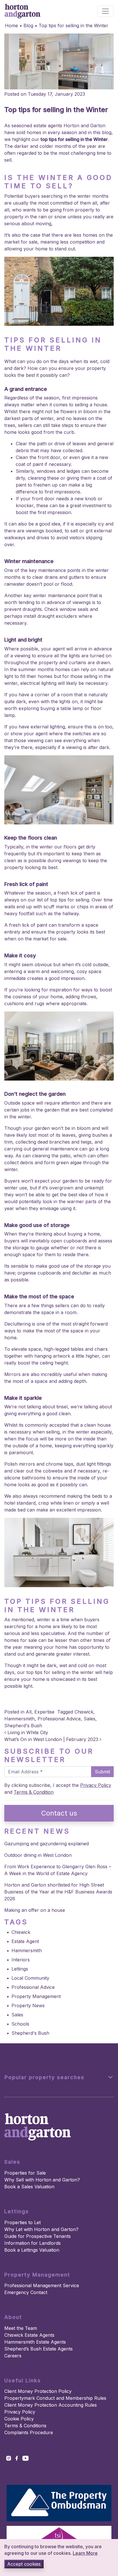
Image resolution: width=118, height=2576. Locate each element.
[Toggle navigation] (105, 11)
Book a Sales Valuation (29, 2187)
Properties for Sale (25, 2173)
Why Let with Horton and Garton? (41, 2229)
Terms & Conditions (25, 2426)
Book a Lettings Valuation (32, 2250)
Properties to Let (22, 2222)
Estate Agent (25, 1941)
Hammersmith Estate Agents (35, 2342)
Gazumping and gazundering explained (47, 1844)
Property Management (36, 1996)
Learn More (85, 2553)
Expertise (44, 1712)
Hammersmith (19, 1719)
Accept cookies (24, 2564)
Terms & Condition (34, 1792)
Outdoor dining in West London (38, 1855)
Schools (20, 2024)
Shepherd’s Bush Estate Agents (39, 2349)
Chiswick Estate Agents (29, 2335)
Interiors (21, 1960)
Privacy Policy (96, 1785)
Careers (13, 2356)
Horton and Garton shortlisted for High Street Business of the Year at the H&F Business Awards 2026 (58, 1892)
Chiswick (84, 1712)
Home (11, 26)
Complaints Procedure (29, 2432)
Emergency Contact (26, 2292)
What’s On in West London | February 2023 (52, 1739)
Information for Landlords (33, 2243)
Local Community (30, 1978)
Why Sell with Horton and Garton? (42, 2180)
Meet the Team (21, 2328)
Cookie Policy (19, 2419)
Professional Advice (59, 1719)
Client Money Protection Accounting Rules (51, 2405)
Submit (102, 1772)
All (29, 1712)
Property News (28, 2005)
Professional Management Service (42, 2285)
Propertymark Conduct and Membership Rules (55, 2398)
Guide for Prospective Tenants (38, 2236)
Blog (28, 26)
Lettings (20, 1969)
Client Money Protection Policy (38, 2391)
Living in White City (27, 1732)
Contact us (59, 1813)
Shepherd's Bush (23, 1726)
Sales (90, 1719)
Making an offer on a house (35, 1910)
